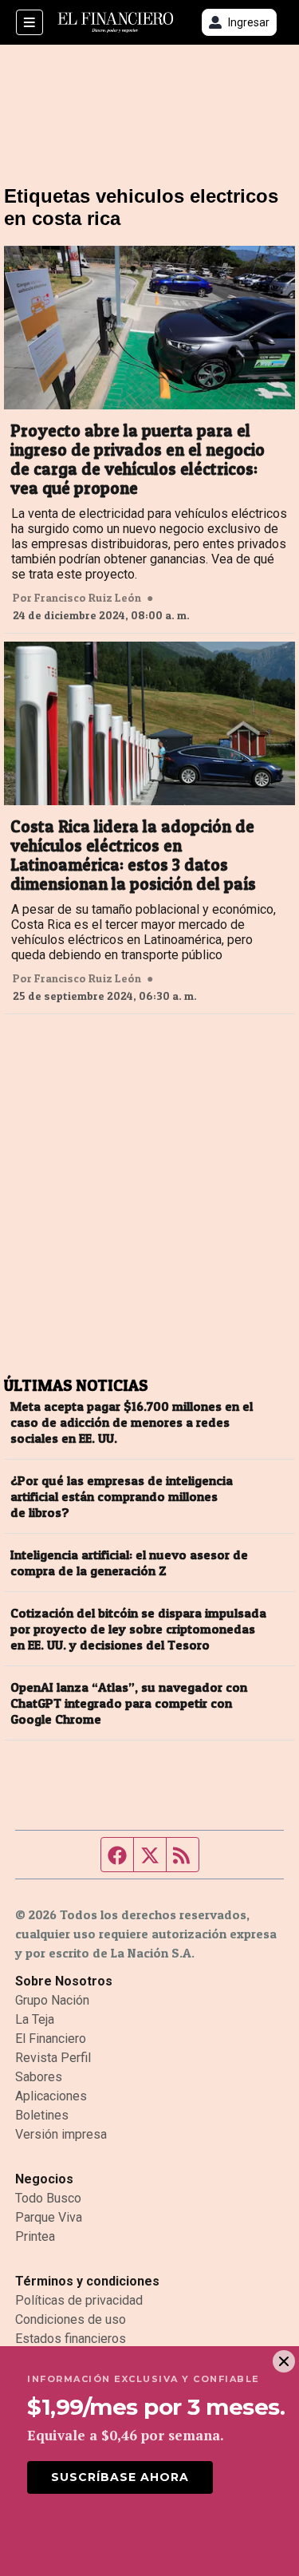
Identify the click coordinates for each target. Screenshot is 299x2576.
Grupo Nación (52, 2000)
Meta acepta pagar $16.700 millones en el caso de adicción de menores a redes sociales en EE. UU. (132, 1422)
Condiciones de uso (71, 2319)
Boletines (42, 2115)
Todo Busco (48, 2198)
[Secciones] (30, 22)
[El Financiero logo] (116, 23)
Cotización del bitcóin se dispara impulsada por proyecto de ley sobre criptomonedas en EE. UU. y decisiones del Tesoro (138, 1629)
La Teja (35, 2019)
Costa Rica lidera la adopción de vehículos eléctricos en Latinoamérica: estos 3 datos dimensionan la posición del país (133, 855)
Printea (35, 2236)
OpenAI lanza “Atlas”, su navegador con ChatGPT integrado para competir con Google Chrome (129, 1703)
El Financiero (51, 2039)
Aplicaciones (51, 2096)
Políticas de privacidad (79, 2300)
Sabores (39, 2077)
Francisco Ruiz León (88, 598)
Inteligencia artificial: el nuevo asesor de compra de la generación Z (129, 1563)
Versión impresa (61, 2134)
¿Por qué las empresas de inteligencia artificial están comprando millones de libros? (122, 1496)
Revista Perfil (53, 2058)
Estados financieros (71, 2339)
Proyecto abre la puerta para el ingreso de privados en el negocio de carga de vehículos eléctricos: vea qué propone (138, 460)
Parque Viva (49, 2217)
